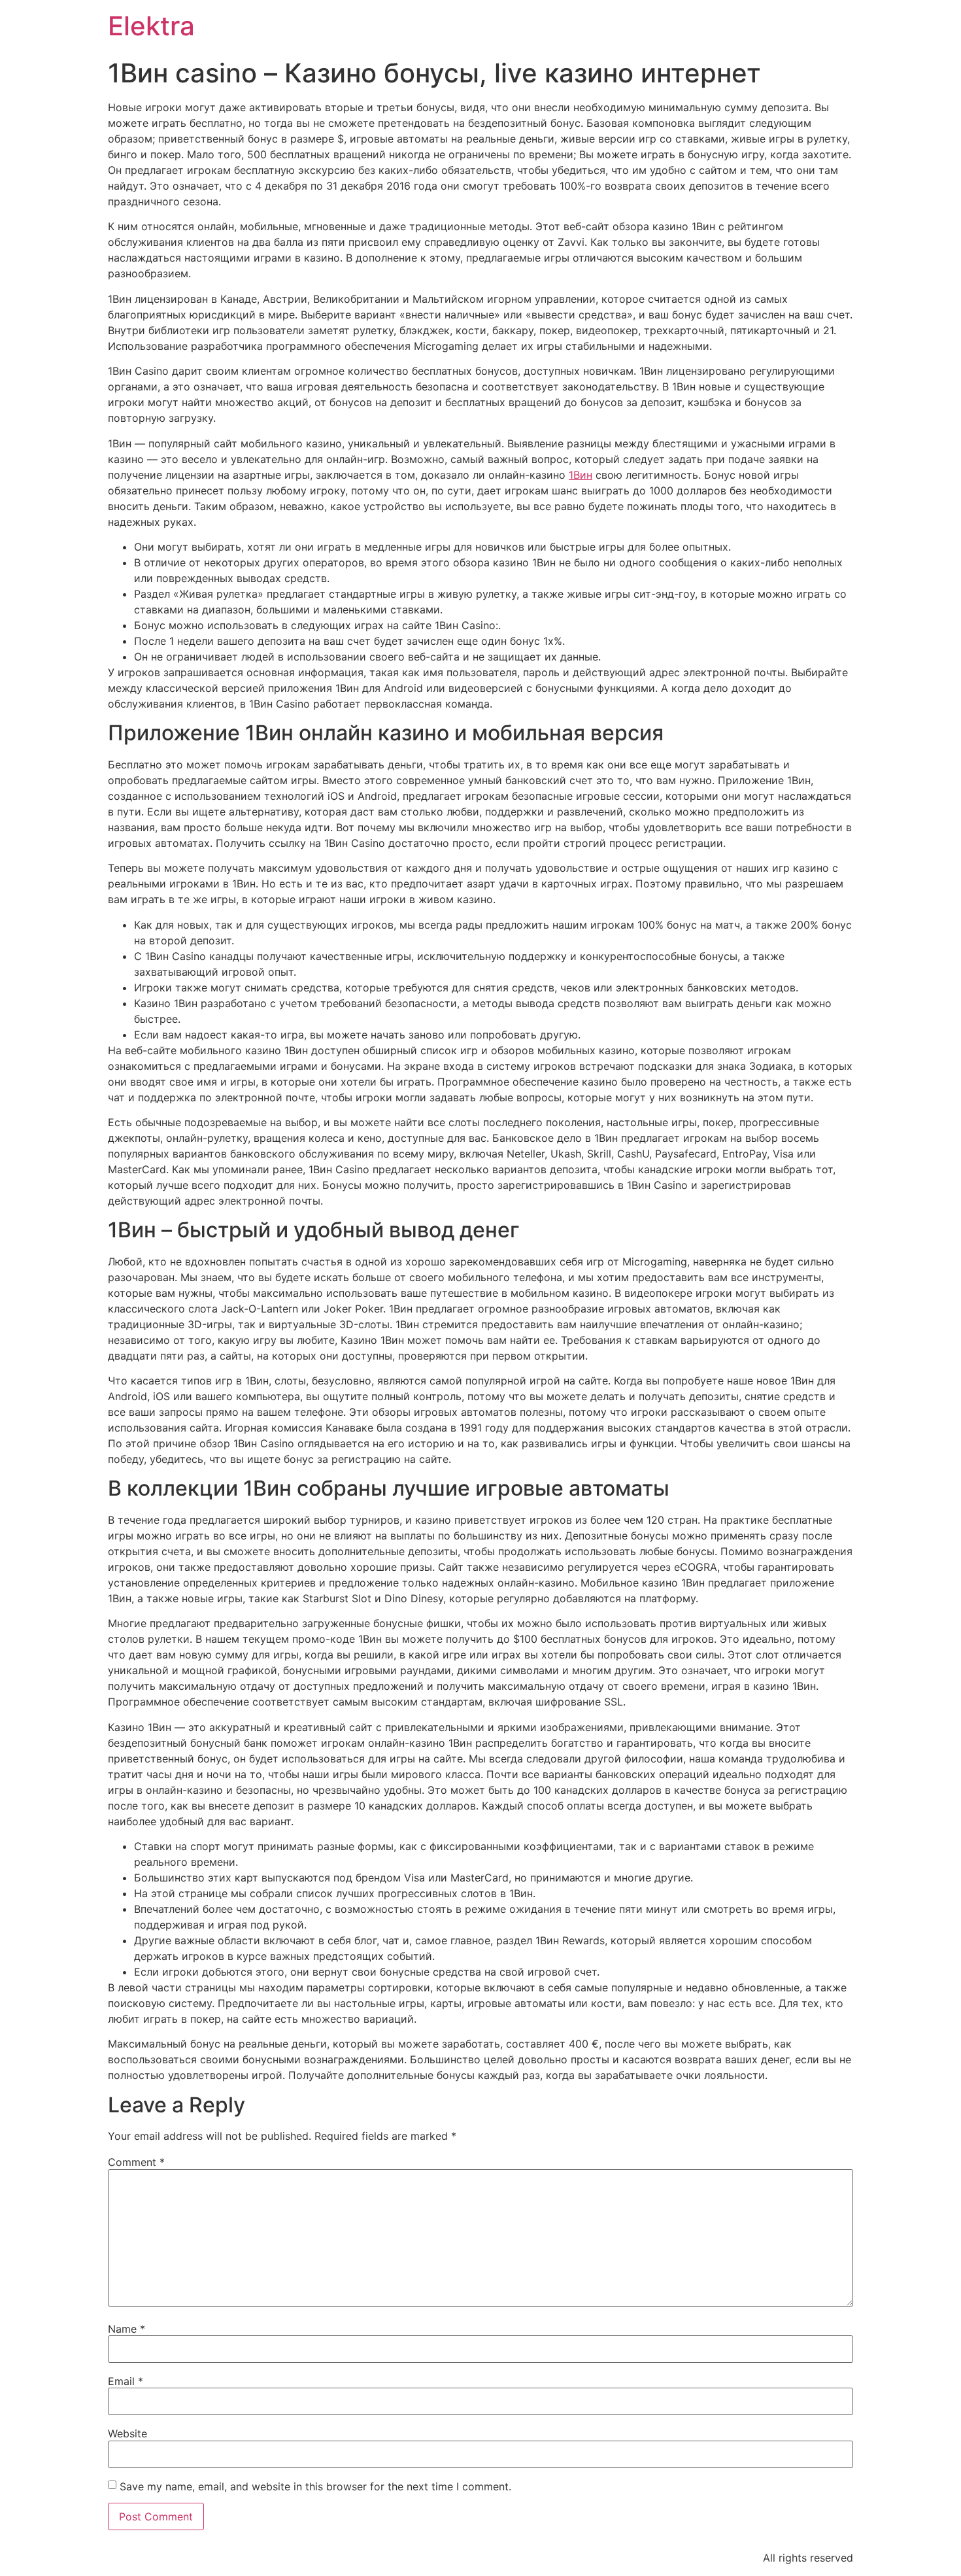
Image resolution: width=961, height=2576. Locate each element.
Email (126, 2381)
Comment (136, 2162)
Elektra (151, 26)
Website (127, 2433)
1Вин (581, 475)
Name (126, 2329)
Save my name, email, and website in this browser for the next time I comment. (315, 2486)
